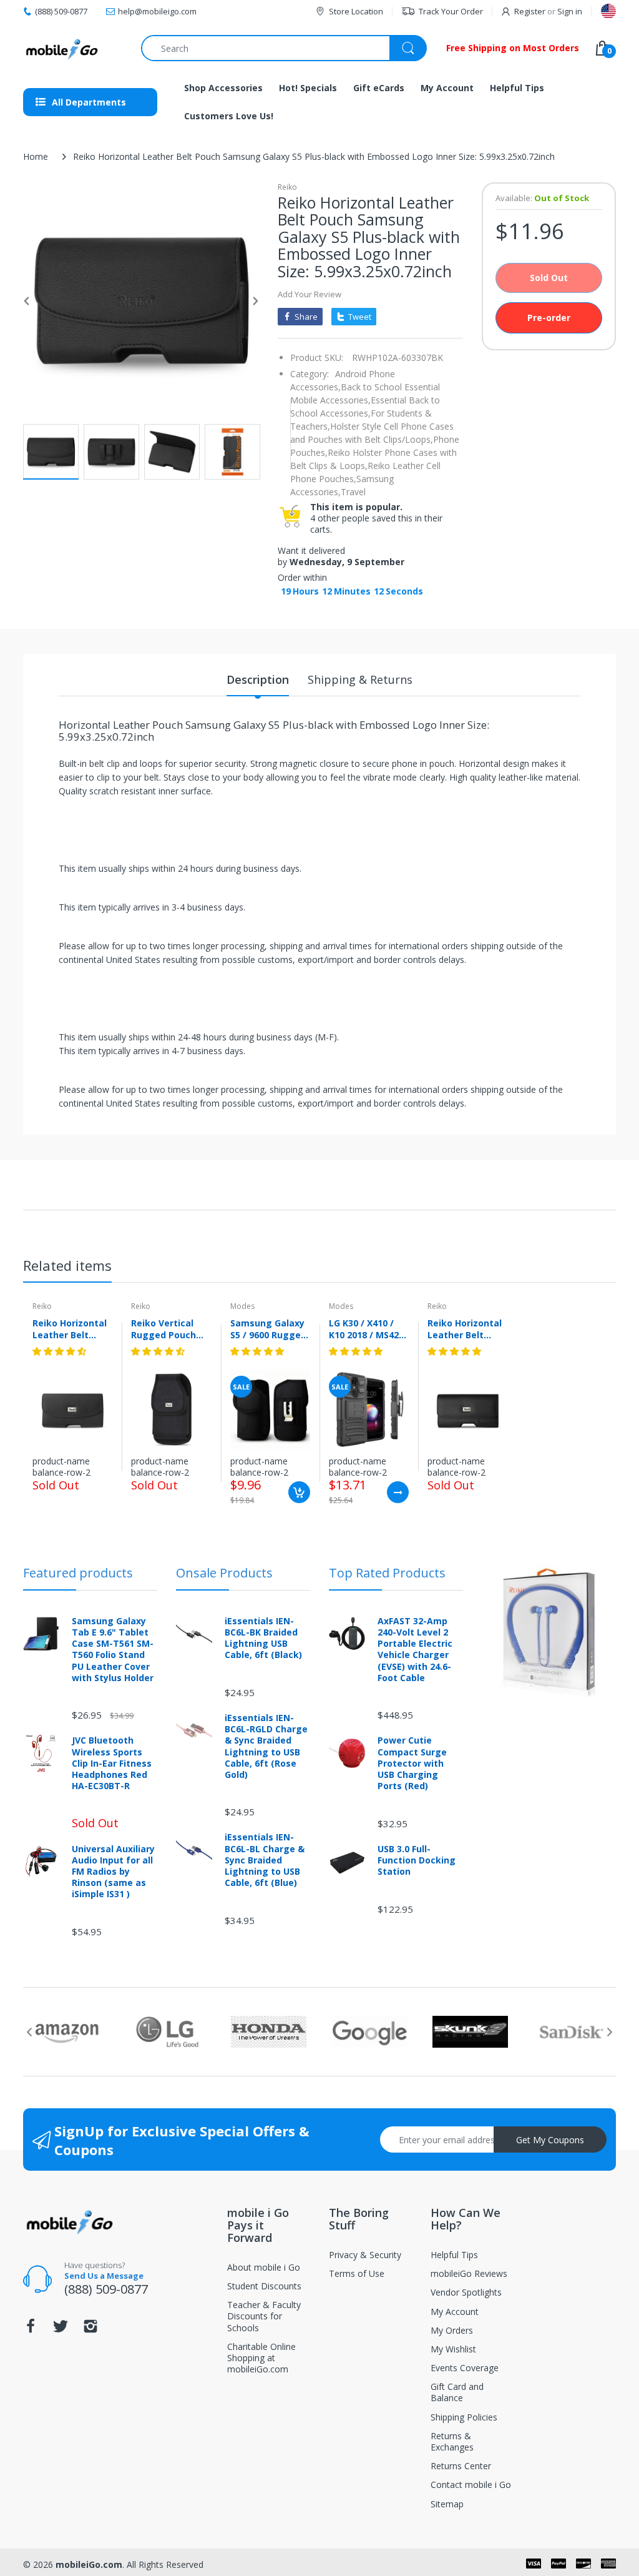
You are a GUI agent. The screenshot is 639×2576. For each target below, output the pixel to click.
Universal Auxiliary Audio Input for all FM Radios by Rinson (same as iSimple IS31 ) (113, 1872)
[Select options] (398, 1492)
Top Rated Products (387, 1573)
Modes (242, 1306)
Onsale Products (224, 1573)
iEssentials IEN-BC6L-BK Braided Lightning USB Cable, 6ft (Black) (263, 1638)
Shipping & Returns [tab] (360, 679)
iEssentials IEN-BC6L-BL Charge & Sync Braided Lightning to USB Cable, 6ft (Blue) (265, 1860)
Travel (353, 492)
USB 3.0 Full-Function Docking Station (417, 1860)
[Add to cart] (299, 1492)
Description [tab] (258, 679)
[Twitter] (61, 2330)
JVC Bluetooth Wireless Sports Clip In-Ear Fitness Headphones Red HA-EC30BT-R (112, 1763)
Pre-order (549, 318)
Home (36, 156)
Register (530, 11)
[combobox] (284, 48)
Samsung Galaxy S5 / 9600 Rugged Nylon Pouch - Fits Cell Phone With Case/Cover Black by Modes (268, 1329)
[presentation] (29, 2032)
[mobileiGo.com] (62, 48)
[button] (61, 1351)
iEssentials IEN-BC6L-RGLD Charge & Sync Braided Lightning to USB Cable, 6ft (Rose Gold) (266, 1746)
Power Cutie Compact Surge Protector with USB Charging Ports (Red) (412, 1763)
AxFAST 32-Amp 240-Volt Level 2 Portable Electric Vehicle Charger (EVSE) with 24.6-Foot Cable (415, 1650)
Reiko (287, 187)
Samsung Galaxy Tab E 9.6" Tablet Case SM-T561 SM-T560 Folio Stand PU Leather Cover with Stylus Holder (113, 1650)
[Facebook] (31, 2330)
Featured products (78, 1573)
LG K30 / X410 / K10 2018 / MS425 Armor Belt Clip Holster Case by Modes (366, 1329)
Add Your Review (310, 294)
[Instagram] (90, 2330)
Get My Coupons (550, 2140)
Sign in (570, 11)
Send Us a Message (104, 2276)
